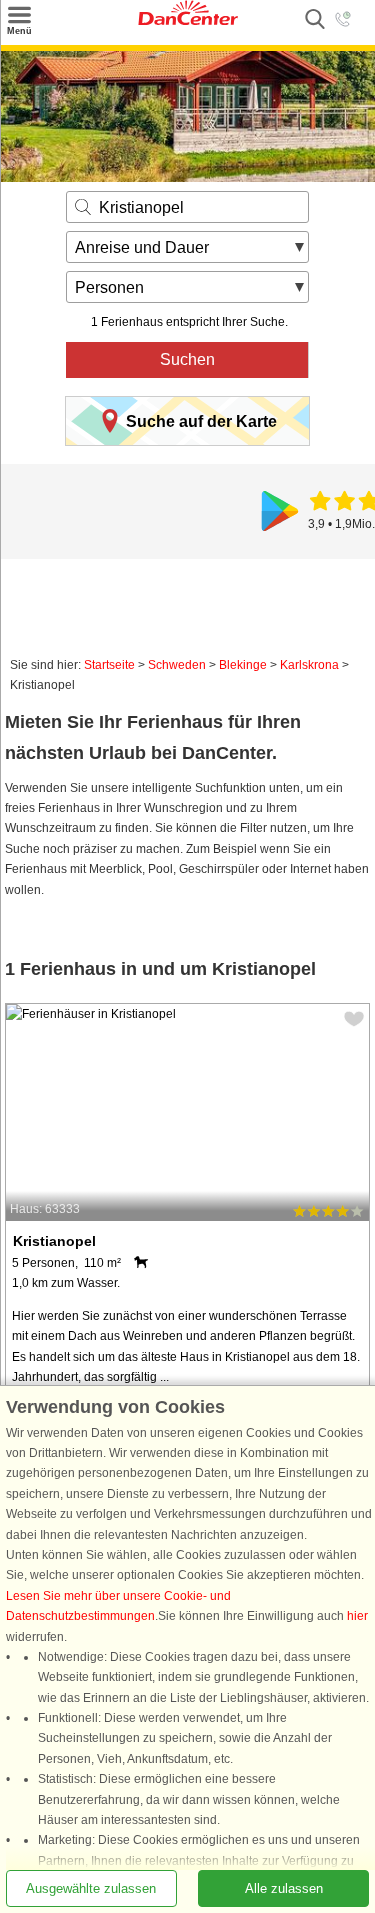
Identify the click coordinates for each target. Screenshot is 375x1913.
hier (357, 1616)
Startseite (109, 665)
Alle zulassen (284, 1888)
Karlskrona (309, 665)
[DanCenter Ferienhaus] (188, 21)
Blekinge (243, 665)
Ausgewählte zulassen (91, 1888)
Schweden (177, 665)
